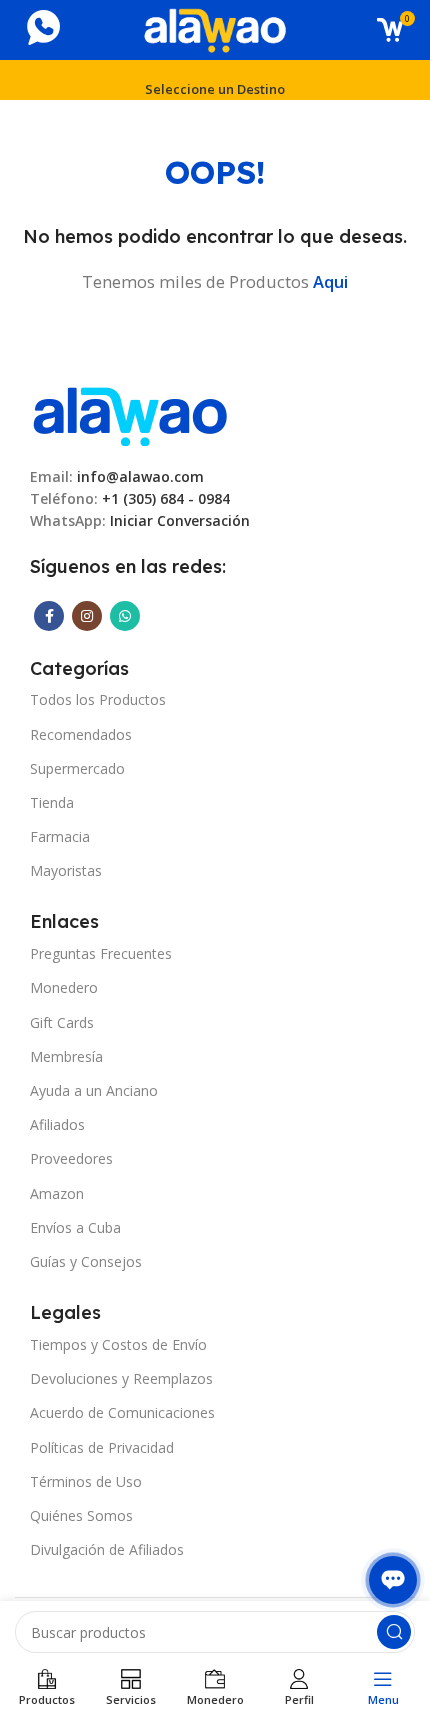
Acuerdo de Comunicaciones (122, 1412)
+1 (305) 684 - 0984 (166, 498)
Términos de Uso (86, 1481)
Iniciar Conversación (180, 520)
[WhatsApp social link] (125, 616)
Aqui (330, 281)
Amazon (57, 1193)
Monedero (64, 987)
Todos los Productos (98, 699)
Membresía (66, 1056)
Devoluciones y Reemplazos (121, 1378)
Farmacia (60, 836)
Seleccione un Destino (215, 89)
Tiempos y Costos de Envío (118, 1344)
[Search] (394, 1632)
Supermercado (77, 768)
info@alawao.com (140, 476)
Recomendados (81, 734)
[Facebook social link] (49, 616)
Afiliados (57, 1124)
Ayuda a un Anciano (94, 1090)
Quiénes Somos (81, 1515)
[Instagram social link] (87, 616)
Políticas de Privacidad (102, 1447)
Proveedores (71, 1158)
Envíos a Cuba (75, 1227)
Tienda (52, 802)
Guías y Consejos (86, 1261)
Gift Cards (62, 1022)
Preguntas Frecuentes (101, 953)
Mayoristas (66, 870)
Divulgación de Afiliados (107, 1549)
